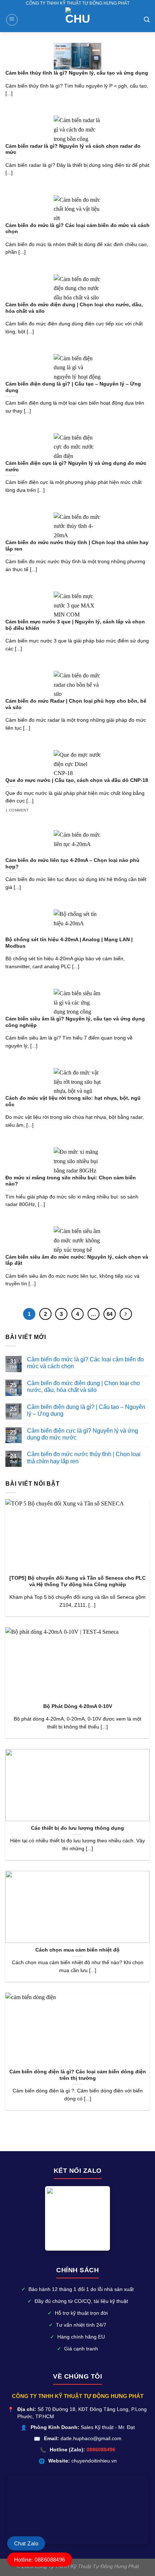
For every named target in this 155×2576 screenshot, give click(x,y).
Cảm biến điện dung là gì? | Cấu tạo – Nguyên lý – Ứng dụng (86, 1410)
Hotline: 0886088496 (40, 2560)
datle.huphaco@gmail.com (91, 2439)
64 (110, 1314)
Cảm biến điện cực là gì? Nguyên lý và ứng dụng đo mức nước (83, 1434)
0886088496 (101, 2450)
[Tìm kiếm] (147, 20)
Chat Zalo (26, 2543)
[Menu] (12, 20)
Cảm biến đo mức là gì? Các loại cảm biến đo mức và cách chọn (85, 1363)
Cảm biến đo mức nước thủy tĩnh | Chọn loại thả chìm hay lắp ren (84, 1458)
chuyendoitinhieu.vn (94, 2461)
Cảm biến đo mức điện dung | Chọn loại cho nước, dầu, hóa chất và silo (83, 1387)
